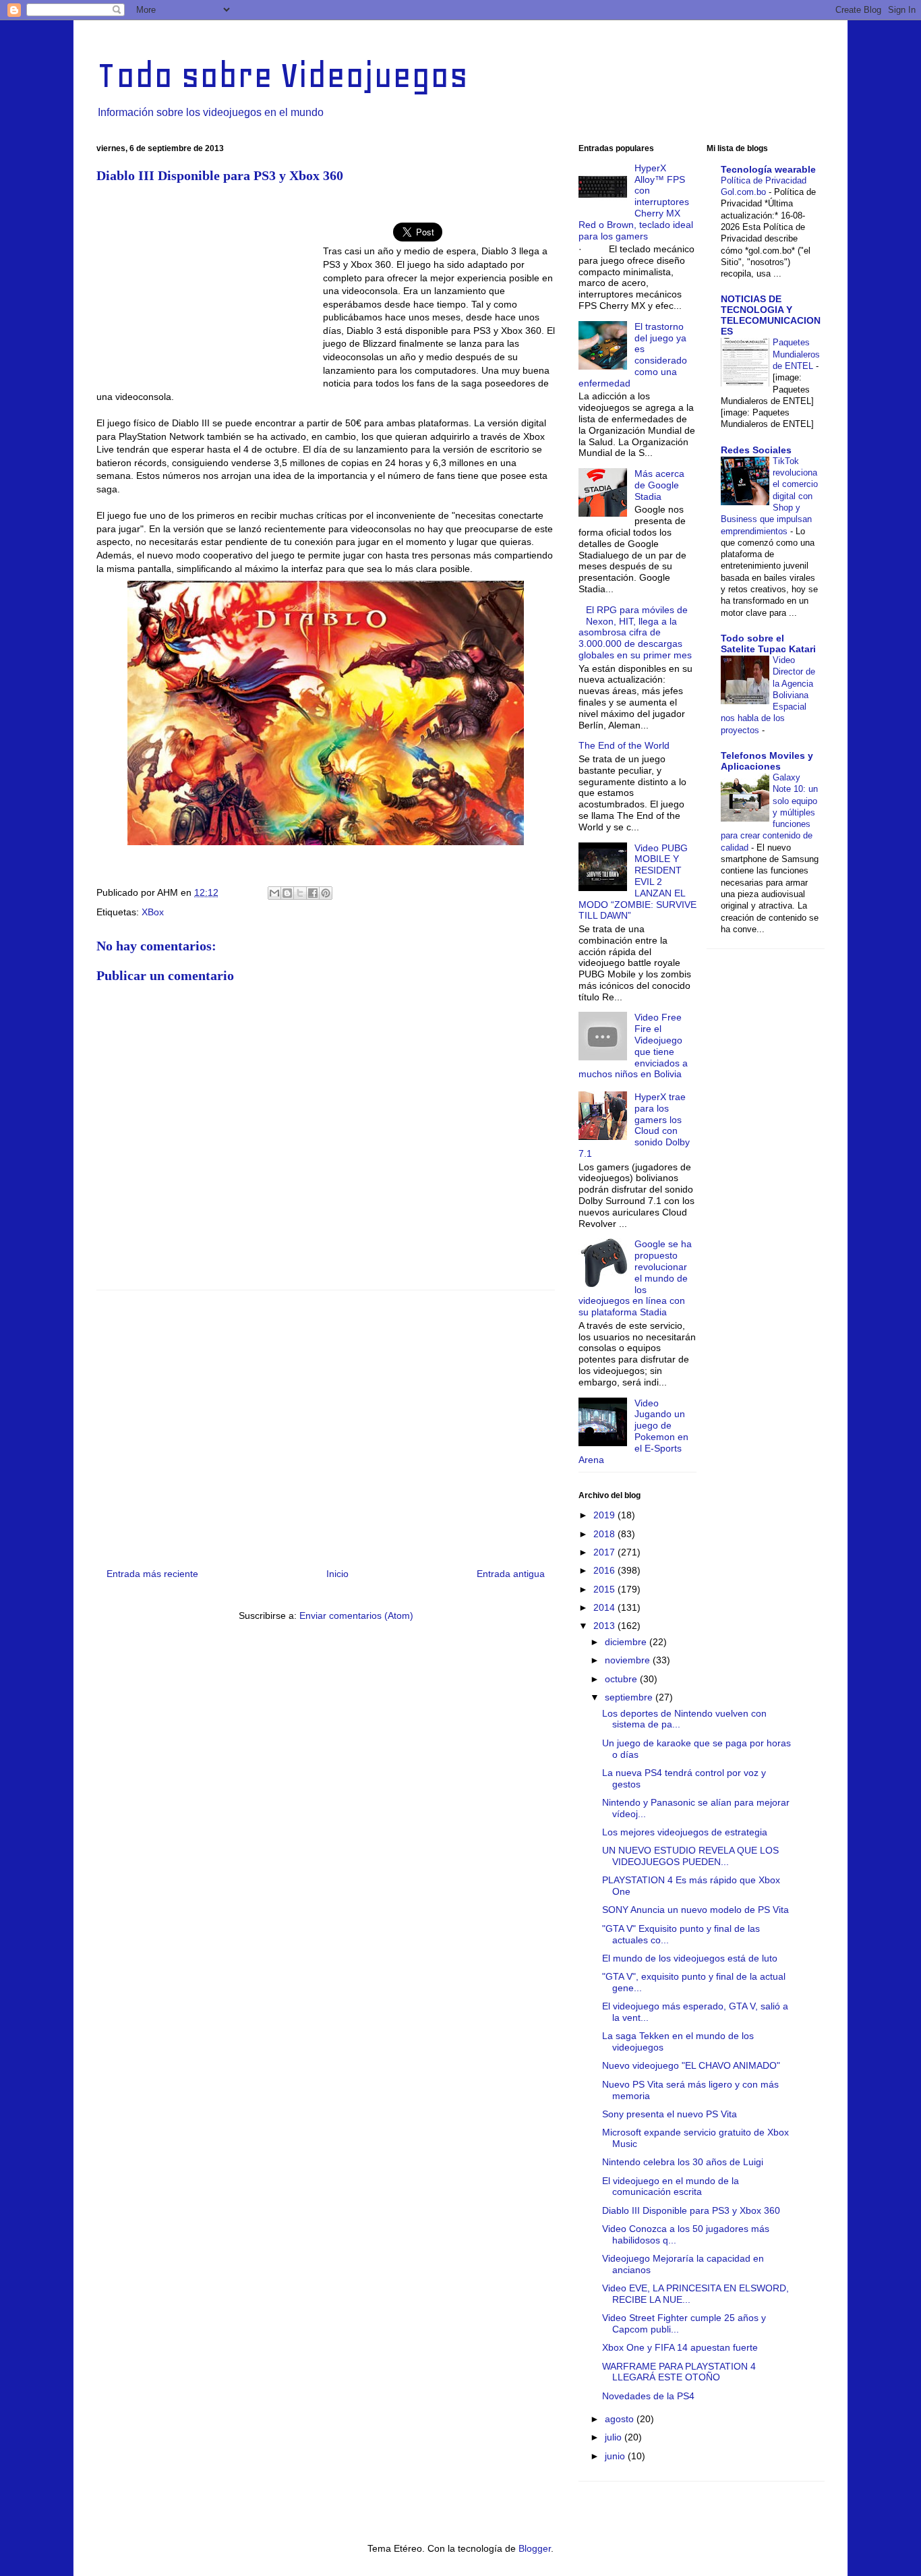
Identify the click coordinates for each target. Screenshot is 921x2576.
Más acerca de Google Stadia (659, 485)
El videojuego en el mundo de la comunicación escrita (671, 2186)
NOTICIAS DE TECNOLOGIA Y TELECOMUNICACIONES (771, 315)
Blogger (535, 2548)
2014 (605, 1607)
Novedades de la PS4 (648, 2396)
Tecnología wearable (768, 169)
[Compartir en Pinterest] (326, 893)
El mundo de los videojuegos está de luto (690, 1958)
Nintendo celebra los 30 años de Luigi (683, 2162)
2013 (605, 1626)
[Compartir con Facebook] (313, 893)
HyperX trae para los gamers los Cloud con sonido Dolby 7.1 (634, 1125)
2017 (605, 1552)
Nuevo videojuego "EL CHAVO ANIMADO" (691, 2065)
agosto (621, 2419)
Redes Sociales (756, 450)
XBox (153, 912)
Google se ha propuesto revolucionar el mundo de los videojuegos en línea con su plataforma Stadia (635, 1278)
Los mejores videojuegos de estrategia (685, 1832)
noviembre (629, 1660)
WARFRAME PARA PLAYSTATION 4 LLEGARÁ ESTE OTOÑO (679, 2372)
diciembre (627, 1642)
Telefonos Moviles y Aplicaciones (767, 761)
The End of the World (624, 745)
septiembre (630, 1697)
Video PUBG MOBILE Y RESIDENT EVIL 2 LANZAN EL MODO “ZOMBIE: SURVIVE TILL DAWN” (637, 882)
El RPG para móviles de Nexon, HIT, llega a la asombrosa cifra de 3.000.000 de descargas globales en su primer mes (635, 632)
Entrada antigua (511, 1574)
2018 (605, 1534)
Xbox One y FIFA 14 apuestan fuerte (680, 2347)
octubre (622, 1679)
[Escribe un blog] (287, 893)
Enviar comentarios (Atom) (356, 1615)
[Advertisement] (210, 292)
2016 (605, 1570)
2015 (605, 1589)
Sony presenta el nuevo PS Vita (670, 2114)
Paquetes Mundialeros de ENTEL (796, 354)
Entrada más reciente (152, 1574)
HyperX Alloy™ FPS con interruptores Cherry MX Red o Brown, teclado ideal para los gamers (636, 202)
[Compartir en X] (300, 893)
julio (615, 2437)
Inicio (337, 1574)
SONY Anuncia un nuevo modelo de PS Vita (695, 1910)
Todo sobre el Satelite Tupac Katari (768, 643)
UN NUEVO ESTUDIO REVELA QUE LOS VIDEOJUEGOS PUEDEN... (690, 1856)
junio (616, 2456)
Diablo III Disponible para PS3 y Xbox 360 (691, 2210)
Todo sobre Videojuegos (282, 75)
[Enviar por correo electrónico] (274, 893)
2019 (605, 1515)
